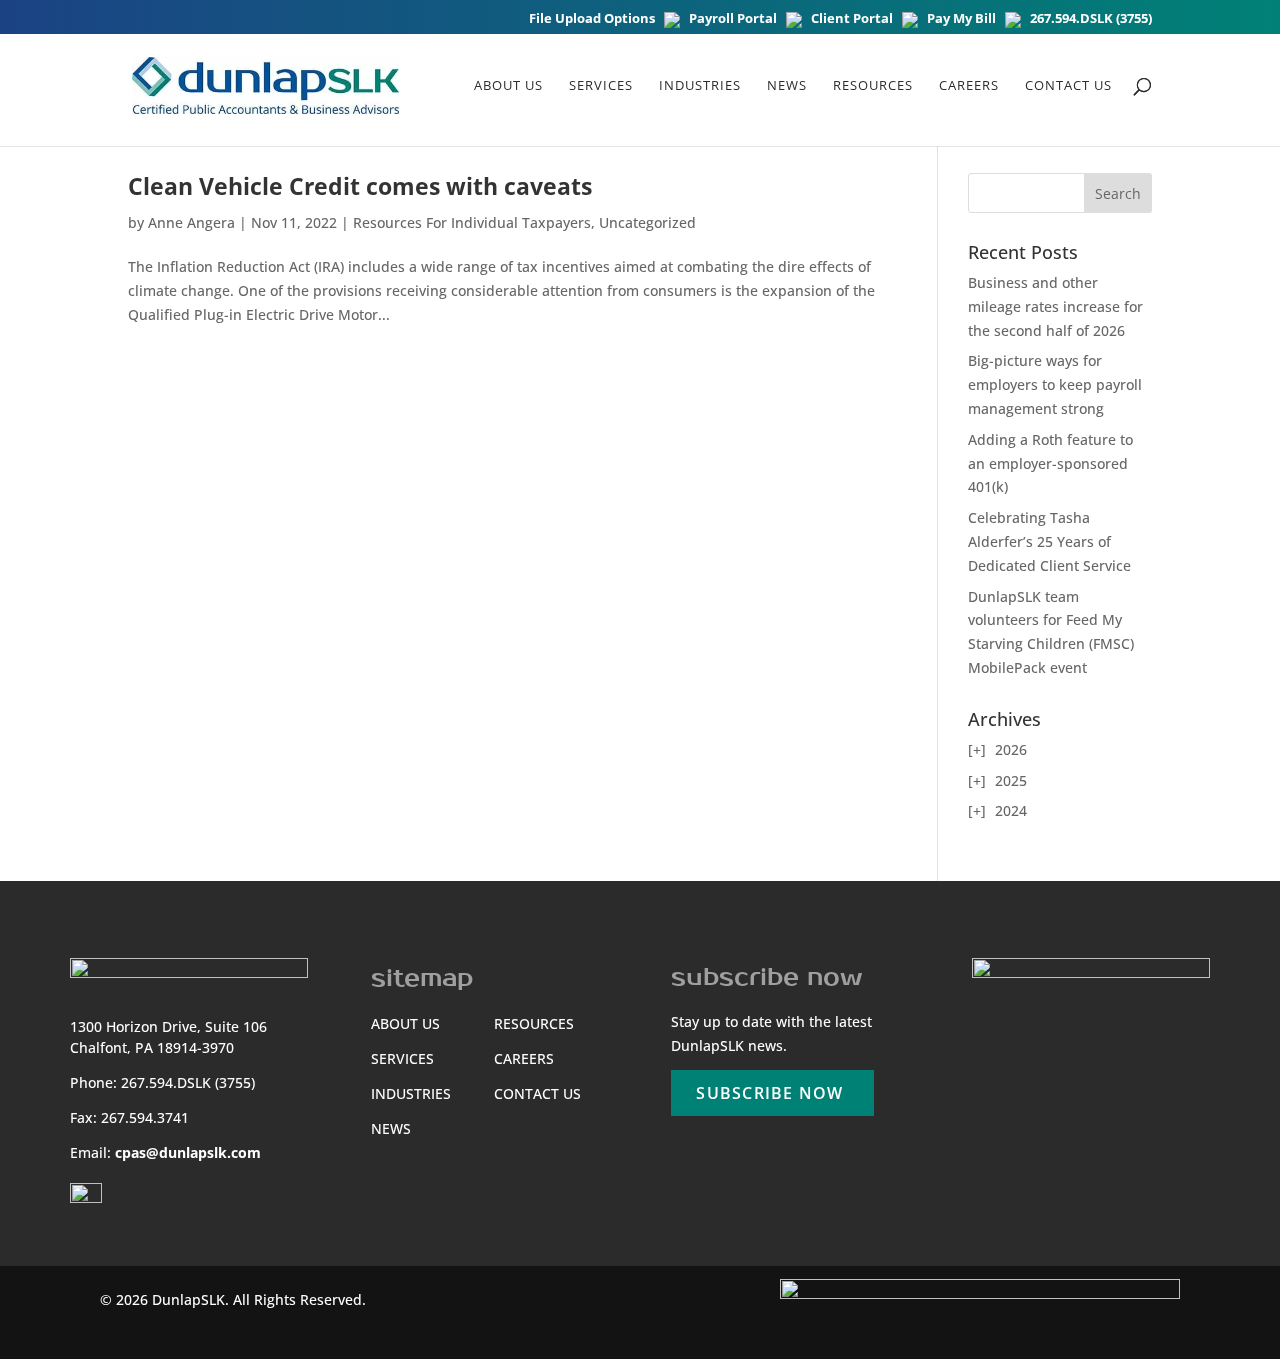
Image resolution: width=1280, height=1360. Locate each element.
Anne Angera (191, 222)
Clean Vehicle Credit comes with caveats (360, 186)
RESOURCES (873, 86)
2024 (1011, 810)
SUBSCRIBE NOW (769, 1093)
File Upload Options (592, 19)
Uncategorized (647, 222)
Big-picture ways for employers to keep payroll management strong (1055, 384)
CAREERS (969, 86)
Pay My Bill (961, 19)
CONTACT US (537, 1093)
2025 (1011, 780)
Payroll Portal (733, 19)
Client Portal (852, 19)
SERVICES (402, 1058)
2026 (1011, 749)
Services (601, 86)
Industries (700, 86)
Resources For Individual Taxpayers (472, 222)
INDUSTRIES (411, 1093)
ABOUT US (508, 86)
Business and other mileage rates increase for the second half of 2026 (1055, 306)
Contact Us (1068, 86)
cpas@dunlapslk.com (188, 1152)
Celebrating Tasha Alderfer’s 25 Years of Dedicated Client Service (1049, 541)
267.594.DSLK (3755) (1091, 19)
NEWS (787, 86)
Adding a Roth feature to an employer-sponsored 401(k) (1050, 463)
